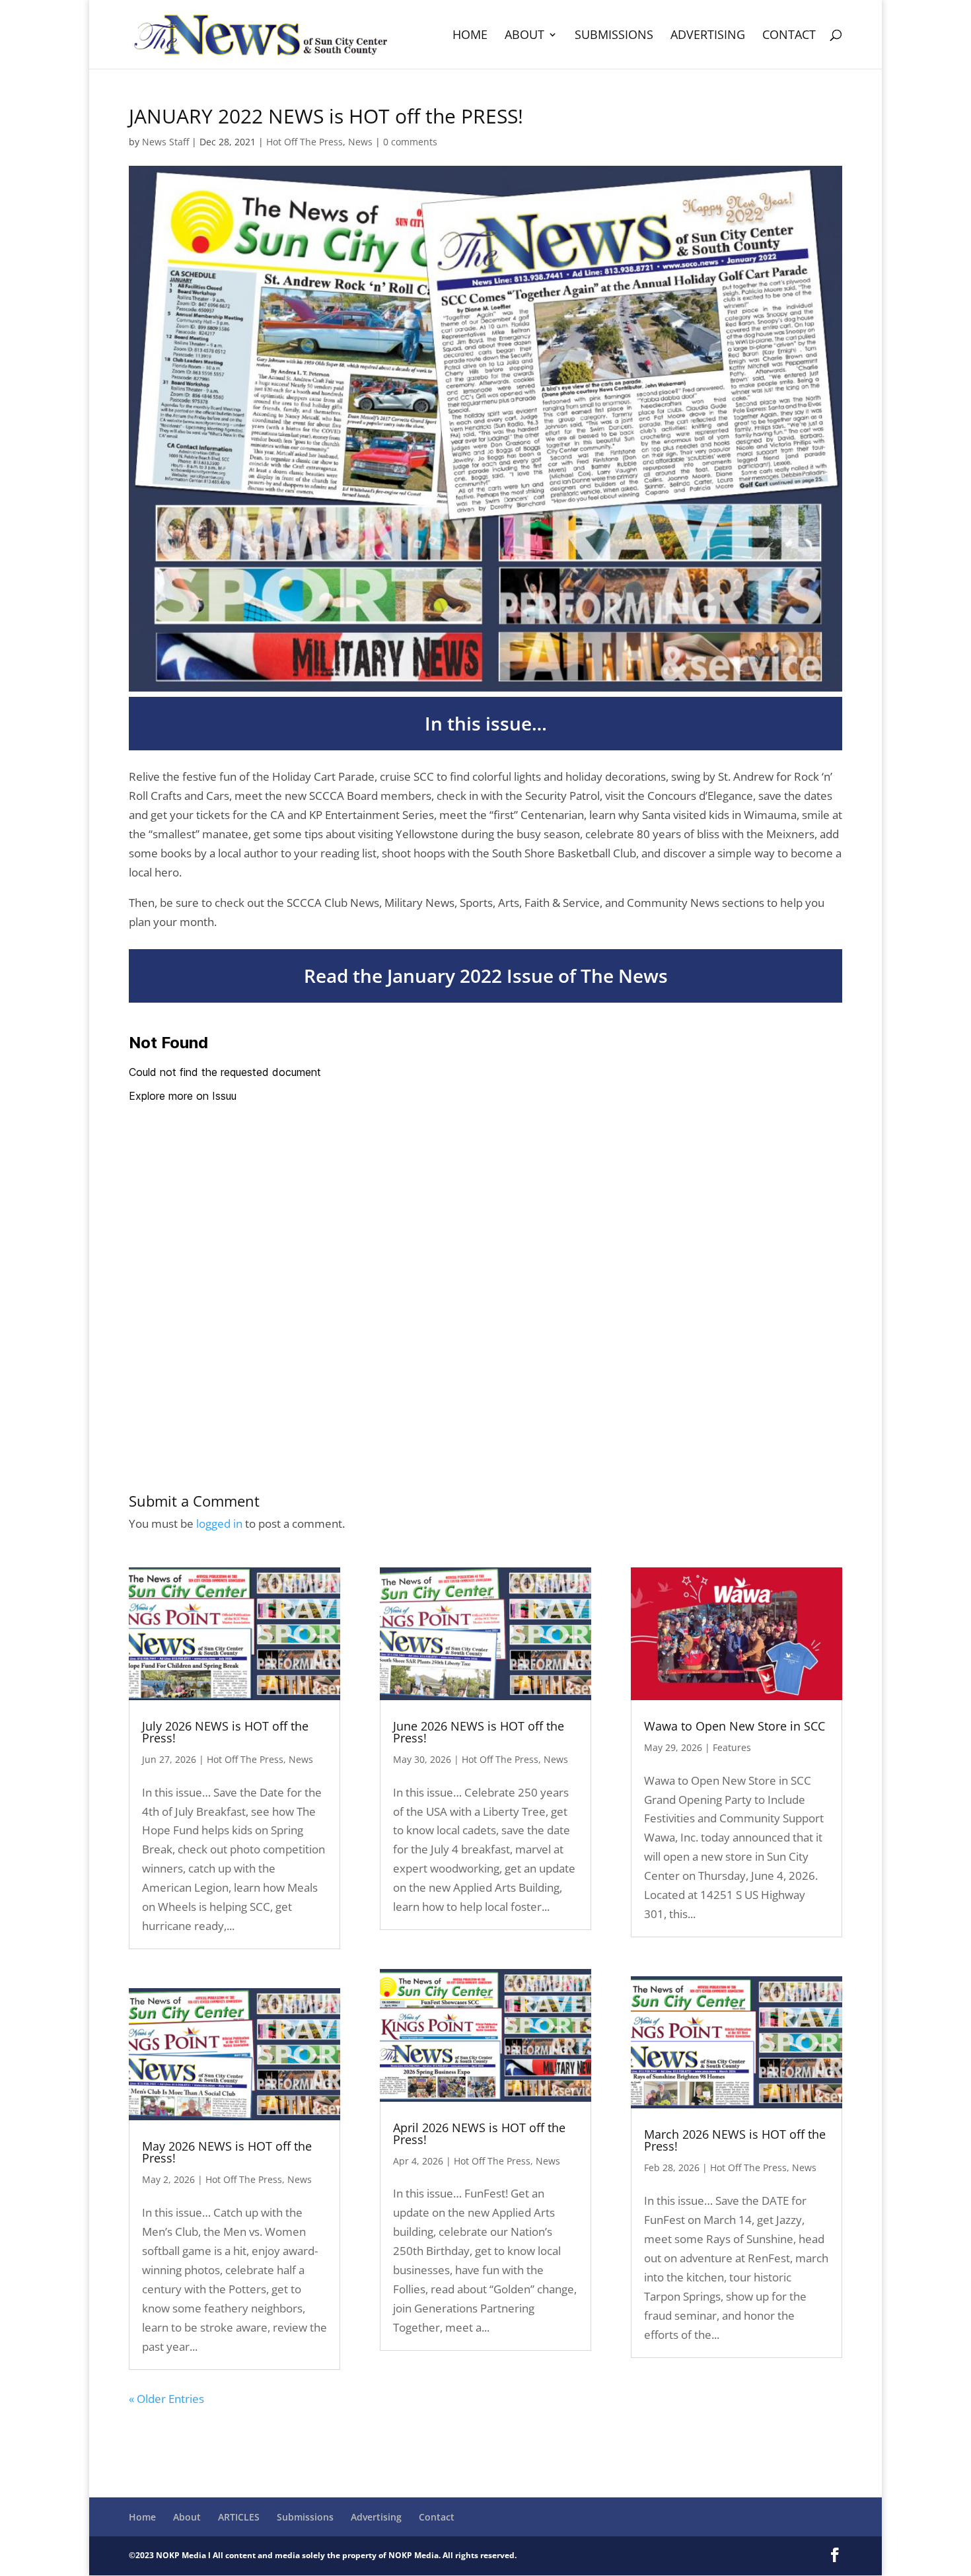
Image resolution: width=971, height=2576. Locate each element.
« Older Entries (166, 2399)
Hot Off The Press (305, 142)
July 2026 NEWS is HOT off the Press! (225, 1732)
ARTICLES (239, 2517)
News (360, 142)
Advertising (708, 36)
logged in (219, 1523)
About (524, 36)
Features (732, 1747)
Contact (789, 36)
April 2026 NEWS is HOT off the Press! (479, 2133)
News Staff (165, 142)
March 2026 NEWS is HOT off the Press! (735, 2140)
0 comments (410, 142)
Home (470, 36)
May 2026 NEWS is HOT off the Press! (227, 2152)
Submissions (614, 36)
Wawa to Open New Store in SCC (735, 1726)
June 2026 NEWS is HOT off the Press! (479, 1732)
